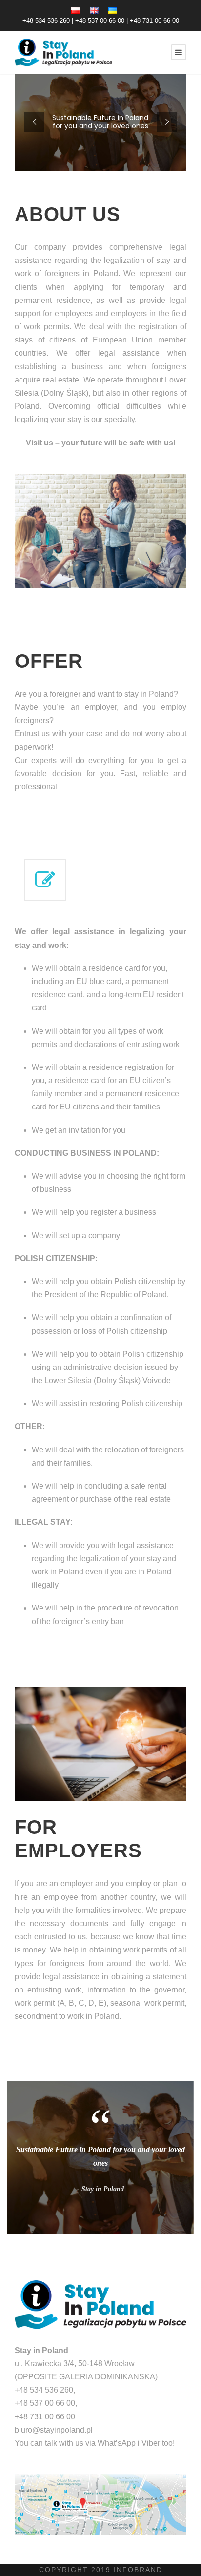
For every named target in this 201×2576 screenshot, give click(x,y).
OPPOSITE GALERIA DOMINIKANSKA (86, 2377)
